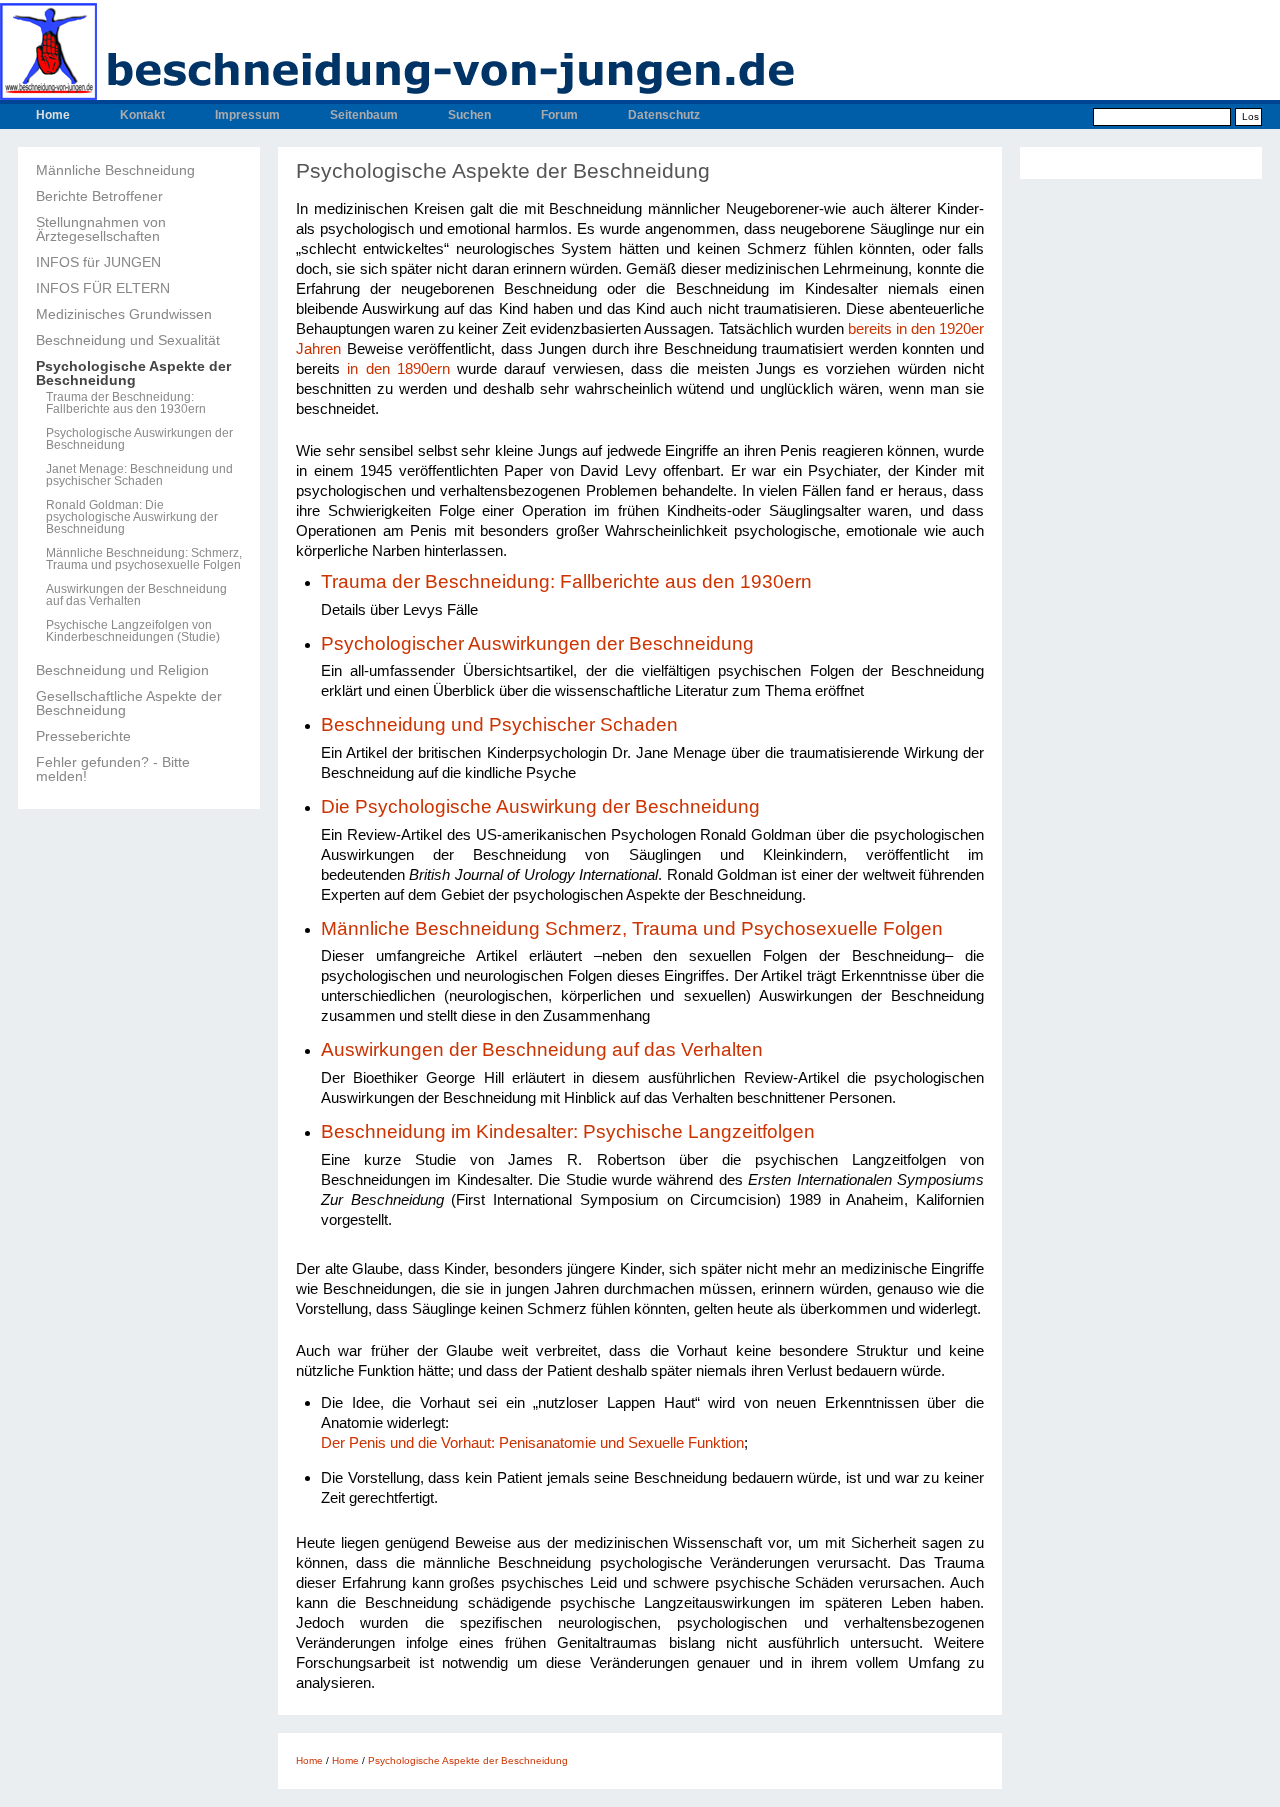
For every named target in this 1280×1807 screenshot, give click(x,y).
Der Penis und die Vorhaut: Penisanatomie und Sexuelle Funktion (532, 1442)
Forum (559, 115)
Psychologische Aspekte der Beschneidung (133, 373)
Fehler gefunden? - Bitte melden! (113, 769)
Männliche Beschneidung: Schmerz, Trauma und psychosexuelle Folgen (144, 559)
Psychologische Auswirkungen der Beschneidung (139, 439)
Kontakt (142, 115)
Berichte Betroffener (99, 196)
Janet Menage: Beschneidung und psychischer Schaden (139, 475)
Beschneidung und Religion (122, 670)
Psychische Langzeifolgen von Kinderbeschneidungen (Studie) (133, 631)
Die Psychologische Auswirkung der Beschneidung (540, 806)
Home (53, 115)
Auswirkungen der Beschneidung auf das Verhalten (136, 595)
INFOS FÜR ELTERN (103, 288)
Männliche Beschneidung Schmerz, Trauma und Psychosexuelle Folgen (632, 928)
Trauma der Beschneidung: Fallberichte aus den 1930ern (126, 403)
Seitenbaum (364, 115)
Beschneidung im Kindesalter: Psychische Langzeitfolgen (568, 1131)
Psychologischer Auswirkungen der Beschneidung (540, 643)
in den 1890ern (398, 369)
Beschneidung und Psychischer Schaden (499, 724)
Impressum (247, 115)
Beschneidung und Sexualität (128, 340)
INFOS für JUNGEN (98, 262)
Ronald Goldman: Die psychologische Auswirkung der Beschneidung (132, 517)
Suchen (469, 115)
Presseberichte (83, 736)
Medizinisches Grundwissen (124, 314)
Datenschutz (664, 115)
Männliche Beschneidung (115, 170)
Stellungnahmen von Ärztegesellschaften (101, 229)
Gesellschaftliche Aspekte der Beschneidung (129, 703)
